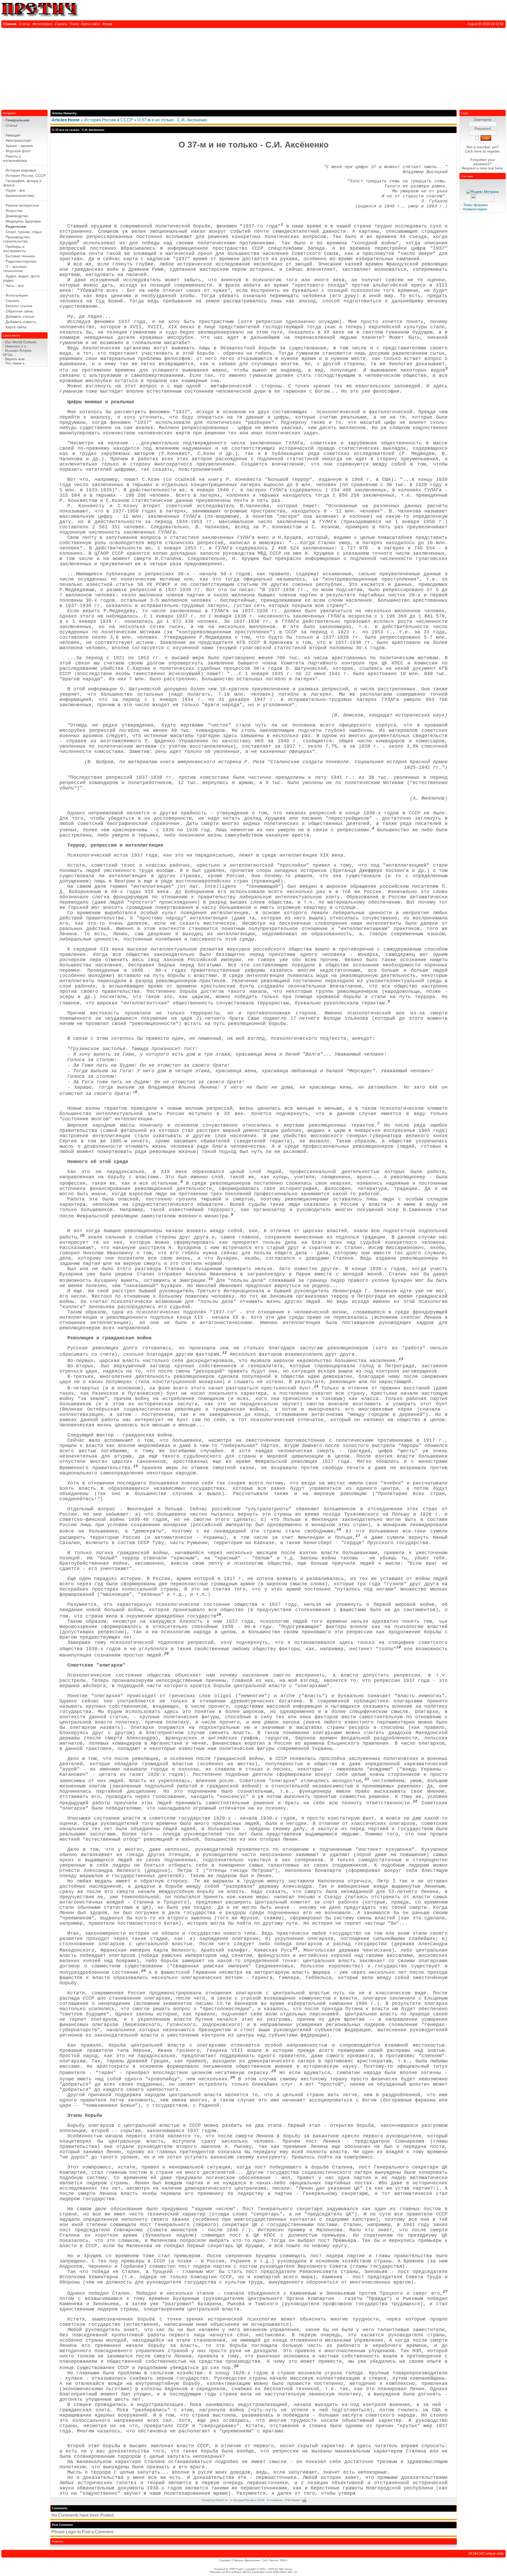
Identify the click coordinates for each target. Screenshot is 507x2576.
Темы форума (475, 205)
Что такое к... (16, 363)
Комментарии (475, 209)
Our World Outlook (21, 342)
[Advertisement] (253, 68)
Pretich (220, 2500)
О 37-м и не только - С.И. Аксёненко (172, 120)
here (499, 168)
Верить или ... (17, 359)
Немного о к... (17, 346)
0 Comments (275, 2500)
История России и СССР (109, 120)
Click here (473, 151)
